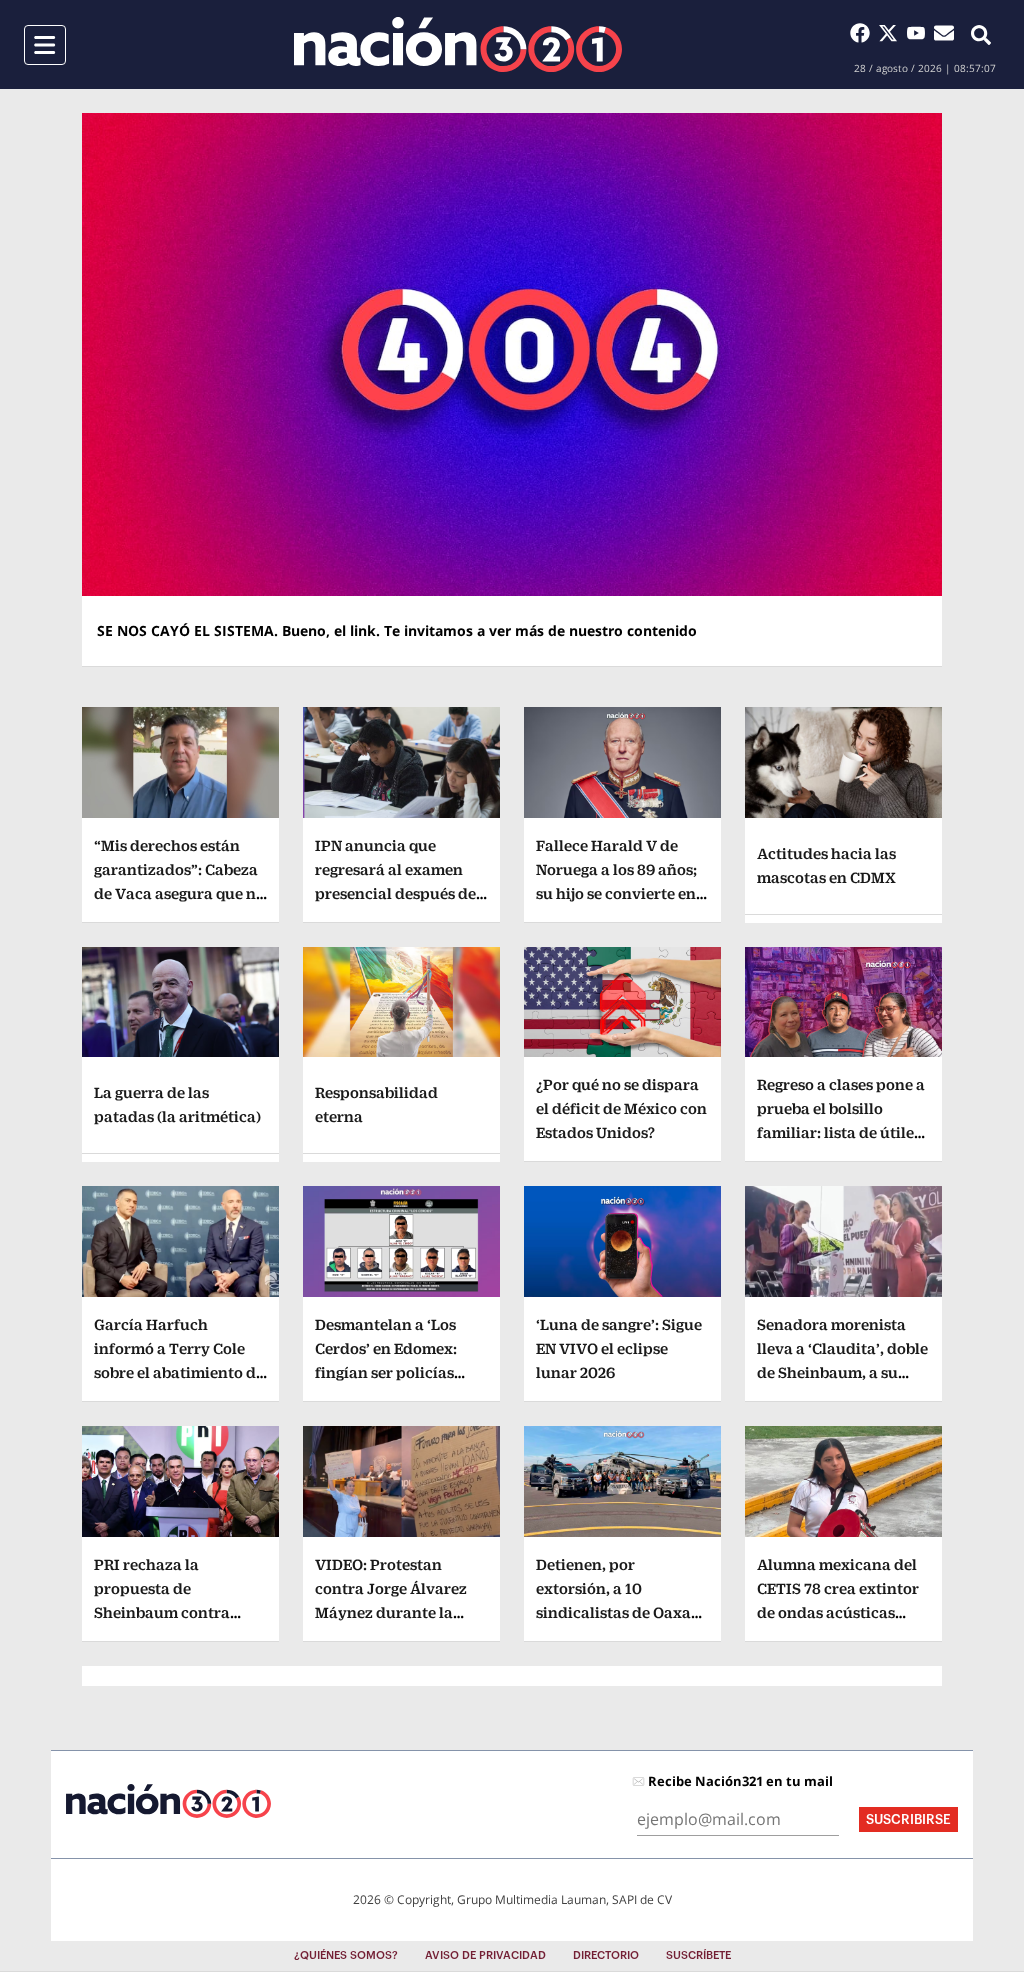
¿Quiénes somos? (346, 1955)
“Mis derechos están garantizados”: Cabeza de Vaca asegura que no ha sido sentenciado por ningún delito (179, 893)
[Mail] (944, 33)
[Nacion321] (458, 44)
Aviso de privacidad (485, 1955)
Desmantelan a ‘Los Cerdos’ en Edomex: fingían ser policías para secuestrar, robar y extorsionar (396, 1372)
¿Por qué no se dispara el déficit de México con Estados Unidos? (621, 1108)
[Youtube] (920, 33)
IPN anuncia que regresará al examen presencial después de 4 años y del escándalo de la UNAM (401, 893)
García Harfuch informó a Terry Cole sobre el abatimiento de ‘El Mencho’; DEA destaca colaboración (179, 1372)
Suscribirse (908, 1819)
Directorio (606, 1955)
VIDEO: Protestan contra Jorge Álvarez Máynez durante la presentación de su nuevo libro (391, 1612)
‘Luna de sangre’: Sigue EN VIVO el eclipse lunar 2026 (619, 1348)
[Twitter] (892, 33)
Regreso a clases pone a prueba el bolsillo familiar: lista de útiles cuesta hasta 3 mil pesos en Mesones (841, 1132)
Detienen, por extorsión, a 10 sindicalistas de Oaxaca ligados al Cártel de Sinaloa (622, 1612)
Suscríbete (698, 1955)
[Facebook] (864, 33)
